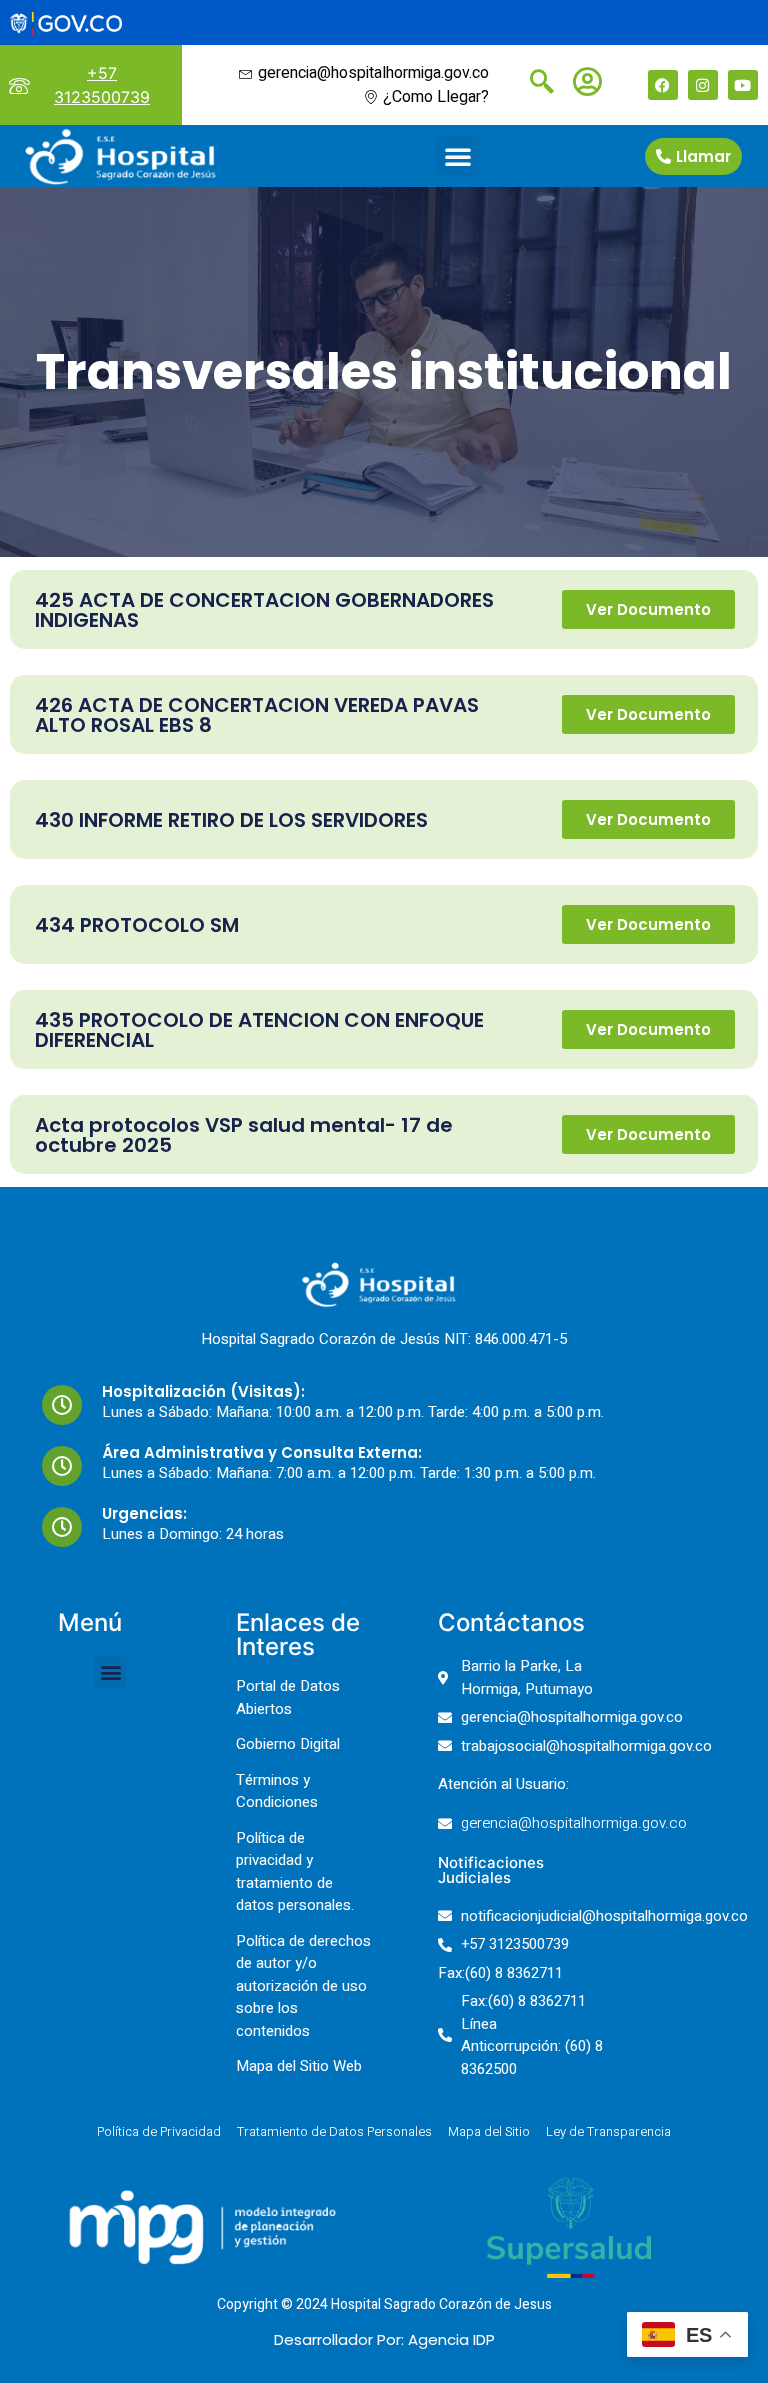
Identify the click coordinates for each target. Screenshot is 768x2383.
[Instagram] (703, 85)
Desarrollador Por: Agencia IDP (384, 2339)
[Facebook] (663, 85)
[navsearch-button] (534, 84)
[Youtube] (743, 85)
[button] (458, 156)
